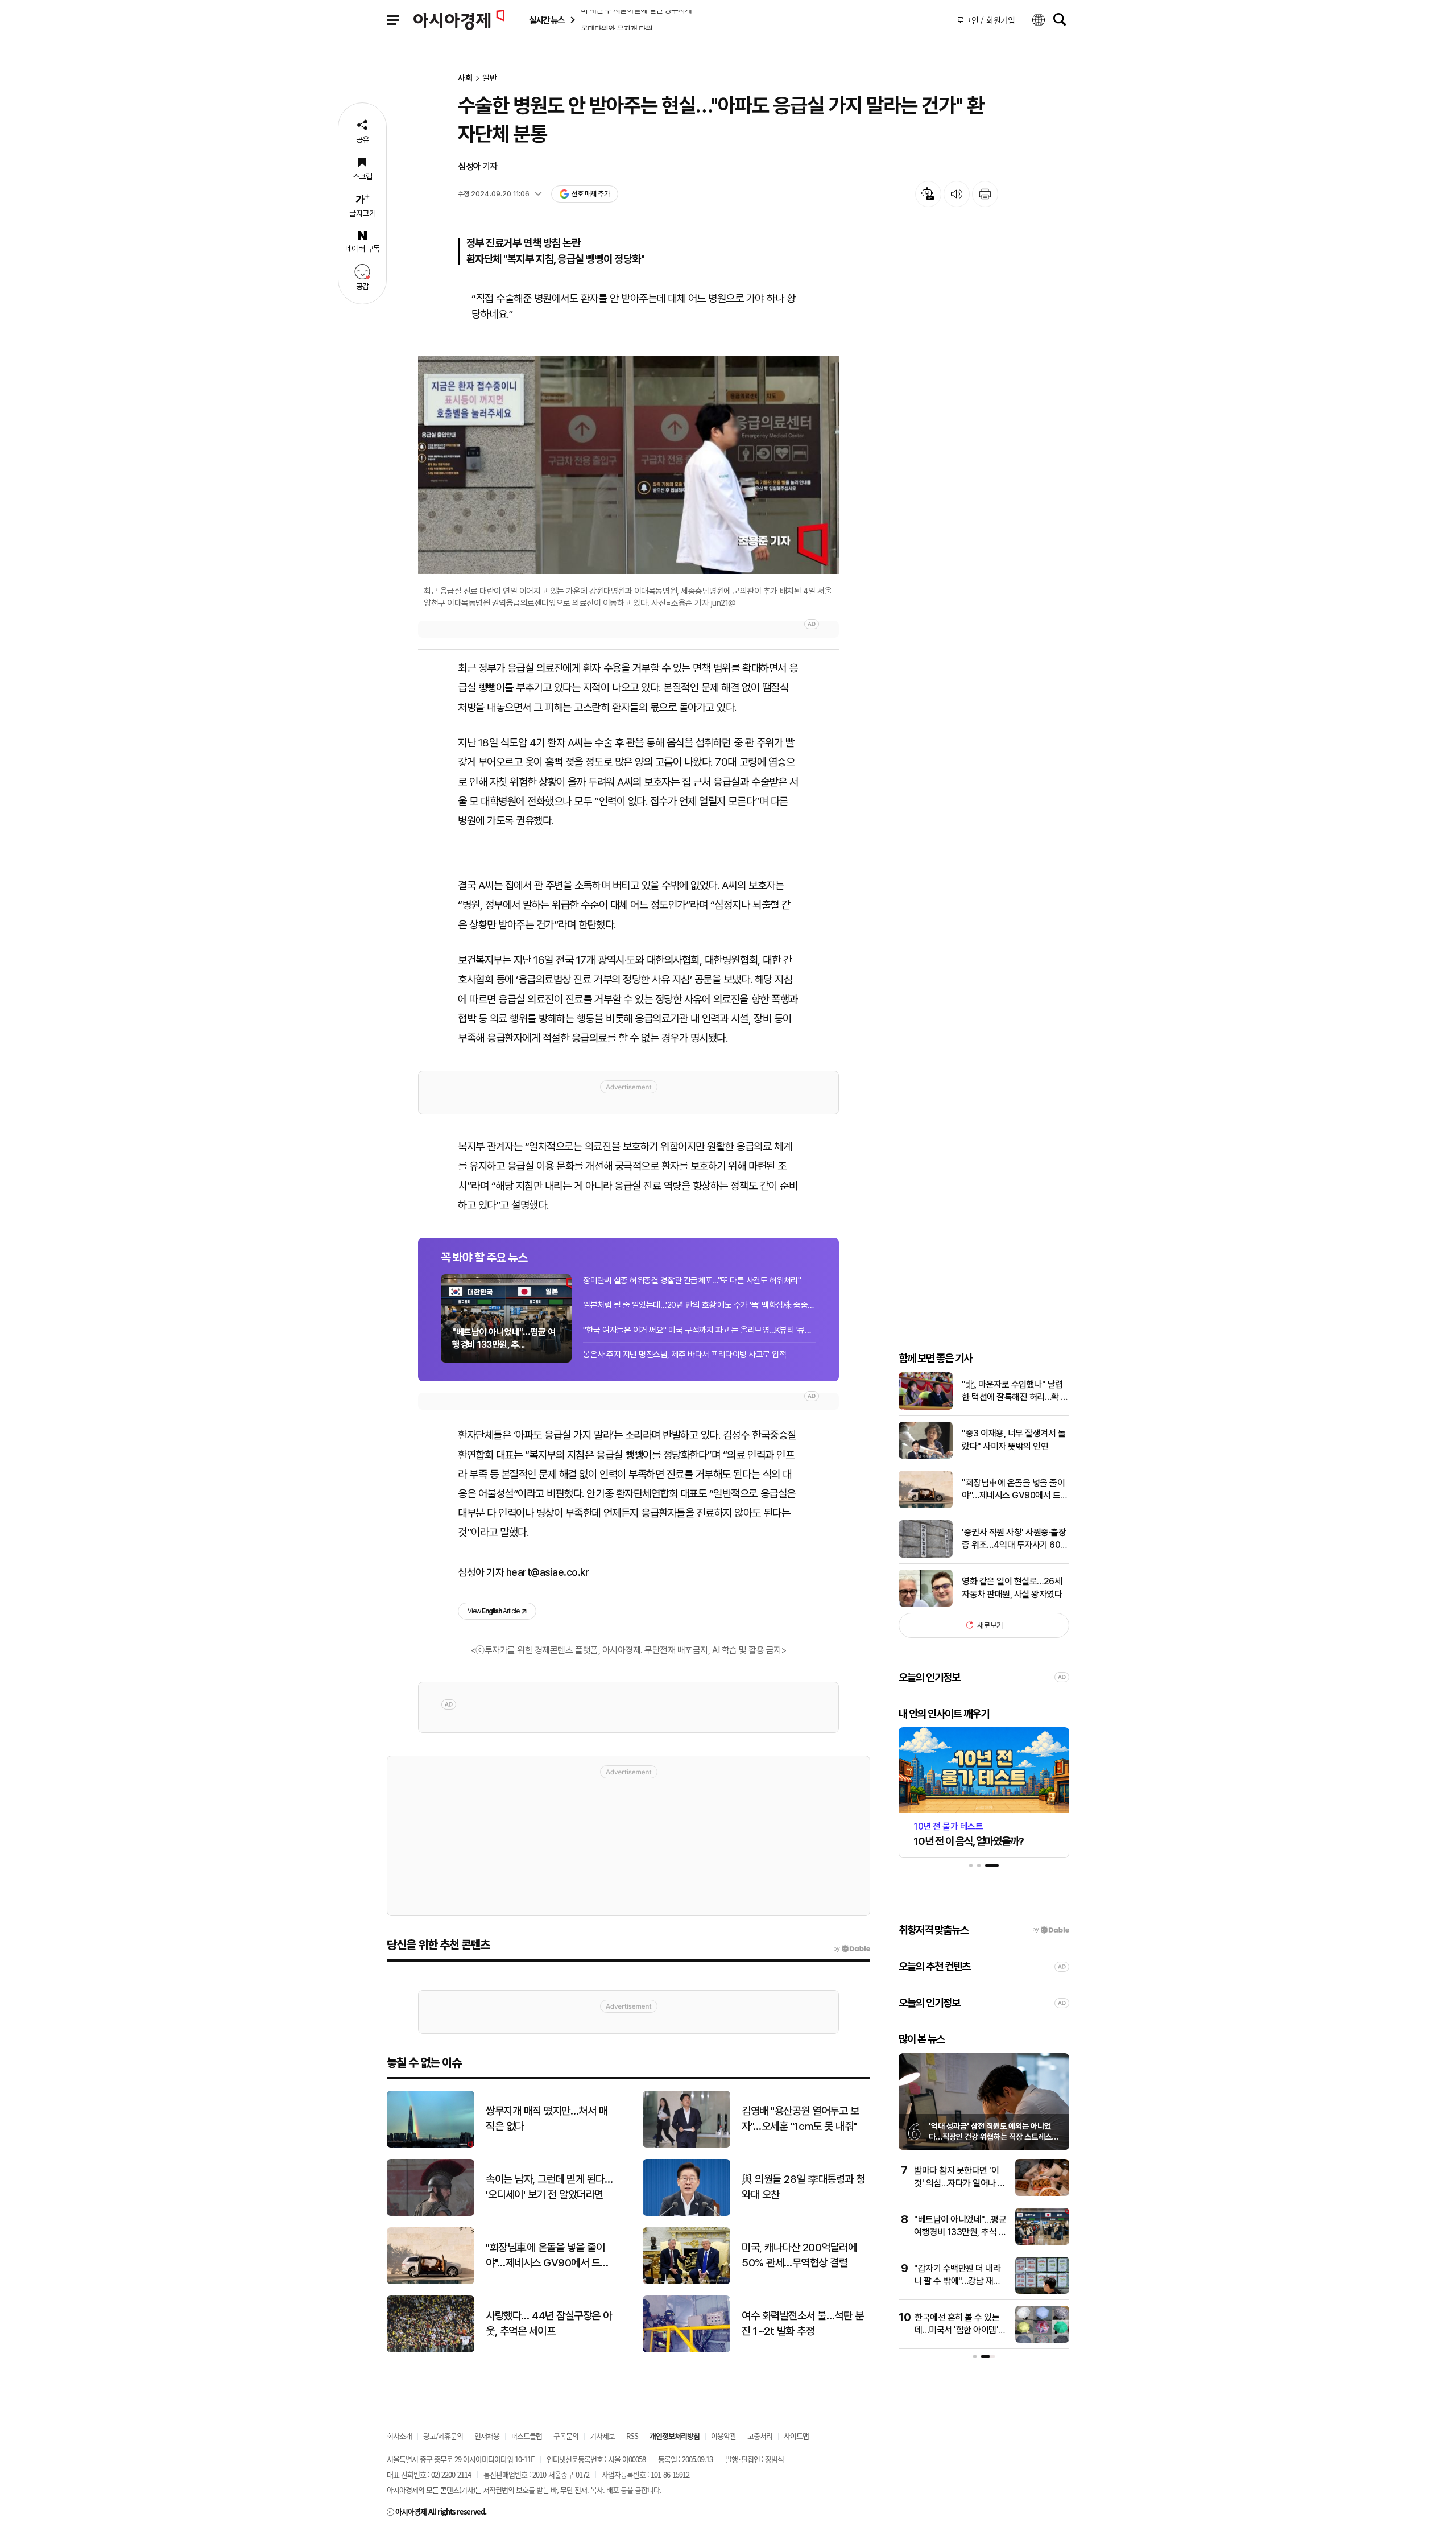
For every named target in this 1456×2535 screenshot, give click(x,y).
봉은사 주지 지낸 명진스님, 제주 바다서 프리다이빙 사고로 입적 (684, 1355)
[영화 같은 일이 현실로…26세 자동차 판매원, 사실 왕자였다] (926, 1604)
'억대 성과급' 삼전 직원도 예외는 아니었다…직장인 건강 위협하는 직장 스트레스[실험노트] (990, 2137)
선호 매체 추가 (590, 194)
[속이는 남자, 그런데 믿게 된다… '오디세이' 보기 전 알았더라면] (431, 2213)
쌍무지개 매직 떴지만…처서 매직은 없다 (547, 2119)
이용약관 (723, 2436)
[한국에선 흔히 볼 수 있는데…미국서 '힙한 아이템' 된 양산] (1042, 2340)
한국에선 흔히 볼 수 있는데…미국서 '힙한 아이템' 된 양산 (957, 2330)
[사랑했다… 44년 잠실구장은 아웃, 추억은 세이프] (431, 2350)
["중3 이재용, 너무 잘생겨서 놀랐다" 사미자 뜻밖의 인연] (926, 1456)
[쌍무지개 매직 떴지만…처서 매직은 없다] (431, 2145)
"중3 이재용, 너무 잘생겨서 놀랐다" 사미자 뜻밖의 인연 (1014, 1440)
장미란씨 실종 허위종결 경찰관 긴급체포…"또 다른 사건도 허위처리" (692, 1281)
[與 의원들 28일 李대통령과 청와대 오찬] (686, 2213)
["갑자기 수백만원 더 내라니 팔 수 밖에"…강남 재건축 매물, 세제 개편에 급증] (1042, 2291)
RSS (632, 2436)
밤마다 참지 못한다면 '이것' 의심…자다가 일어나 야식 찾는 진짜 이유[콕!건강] (960, 2183)
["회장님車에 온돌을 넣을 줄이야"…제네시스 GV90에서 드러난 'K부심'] (926, 1506)
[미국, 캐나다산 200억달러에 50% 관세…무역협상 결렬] (686, 2282)
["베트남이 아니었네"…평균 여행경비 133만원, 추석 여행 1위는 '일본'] (1042, 2242)
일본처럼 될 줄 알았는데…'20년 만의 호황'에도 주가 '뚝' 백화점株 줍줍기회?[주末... (700, 1305)
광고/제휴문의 (443, 2436)
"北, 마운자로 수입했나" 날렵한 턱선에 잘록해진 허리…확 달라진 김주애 (1015, 1392)
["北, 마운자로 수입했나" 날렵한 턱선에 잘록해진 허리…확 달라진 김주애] (926, 1407)
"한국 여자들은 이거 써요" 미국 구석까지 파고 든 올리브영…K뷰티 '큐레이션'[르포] (700, 1330)
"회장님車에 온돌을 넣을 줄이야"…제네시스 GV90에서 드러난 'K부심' (1015, 1490)
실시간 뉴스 (547, 20)
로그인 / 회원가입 (986, 20)
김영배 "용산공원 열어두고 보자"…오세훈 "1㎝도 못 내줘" (800, 2119)
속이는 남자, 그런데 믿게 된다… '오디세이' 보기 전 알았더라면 (549, 2187)
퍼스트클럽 (526, 2436)
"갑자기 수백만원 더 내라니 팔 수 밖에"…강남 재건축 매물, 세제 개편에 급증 (957, 2281)
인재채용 (487, 2436)
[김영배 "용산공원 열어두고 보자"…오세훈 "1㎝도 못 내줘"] (686, 2145)
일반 (490, 78)
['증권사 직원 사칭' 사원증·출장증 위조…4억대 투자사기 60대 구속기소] (926, 1555)
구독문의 (566, 2436)
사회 (465, 78)
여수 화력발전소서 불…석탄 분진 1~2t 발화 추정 (803, 2323)
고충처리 (760, 2436)
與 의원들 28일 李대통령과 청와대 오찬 (803, 2187)
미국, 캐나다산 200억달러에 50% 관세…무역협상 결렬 (799, 2255)
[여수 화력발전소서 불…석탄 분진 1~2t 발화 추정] (686, 2350)
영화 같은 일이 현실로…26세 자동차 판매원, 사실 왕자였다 (1012, 1588)
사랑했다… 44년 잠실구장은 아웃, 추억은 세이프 (549, 2323)
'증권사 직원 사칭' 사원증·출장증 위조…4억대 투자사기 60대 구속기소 (1015, 1539)
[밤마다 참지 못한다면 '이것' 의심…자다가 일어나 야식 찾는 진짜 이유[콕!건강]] (1042, 2193)
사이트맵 (796, 2436)
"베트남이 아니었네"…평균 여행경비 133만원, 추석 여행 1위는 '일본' (960, 2232)
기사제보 (602, 2436)
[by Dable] (852, 1949)
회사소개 (399, 2436)
